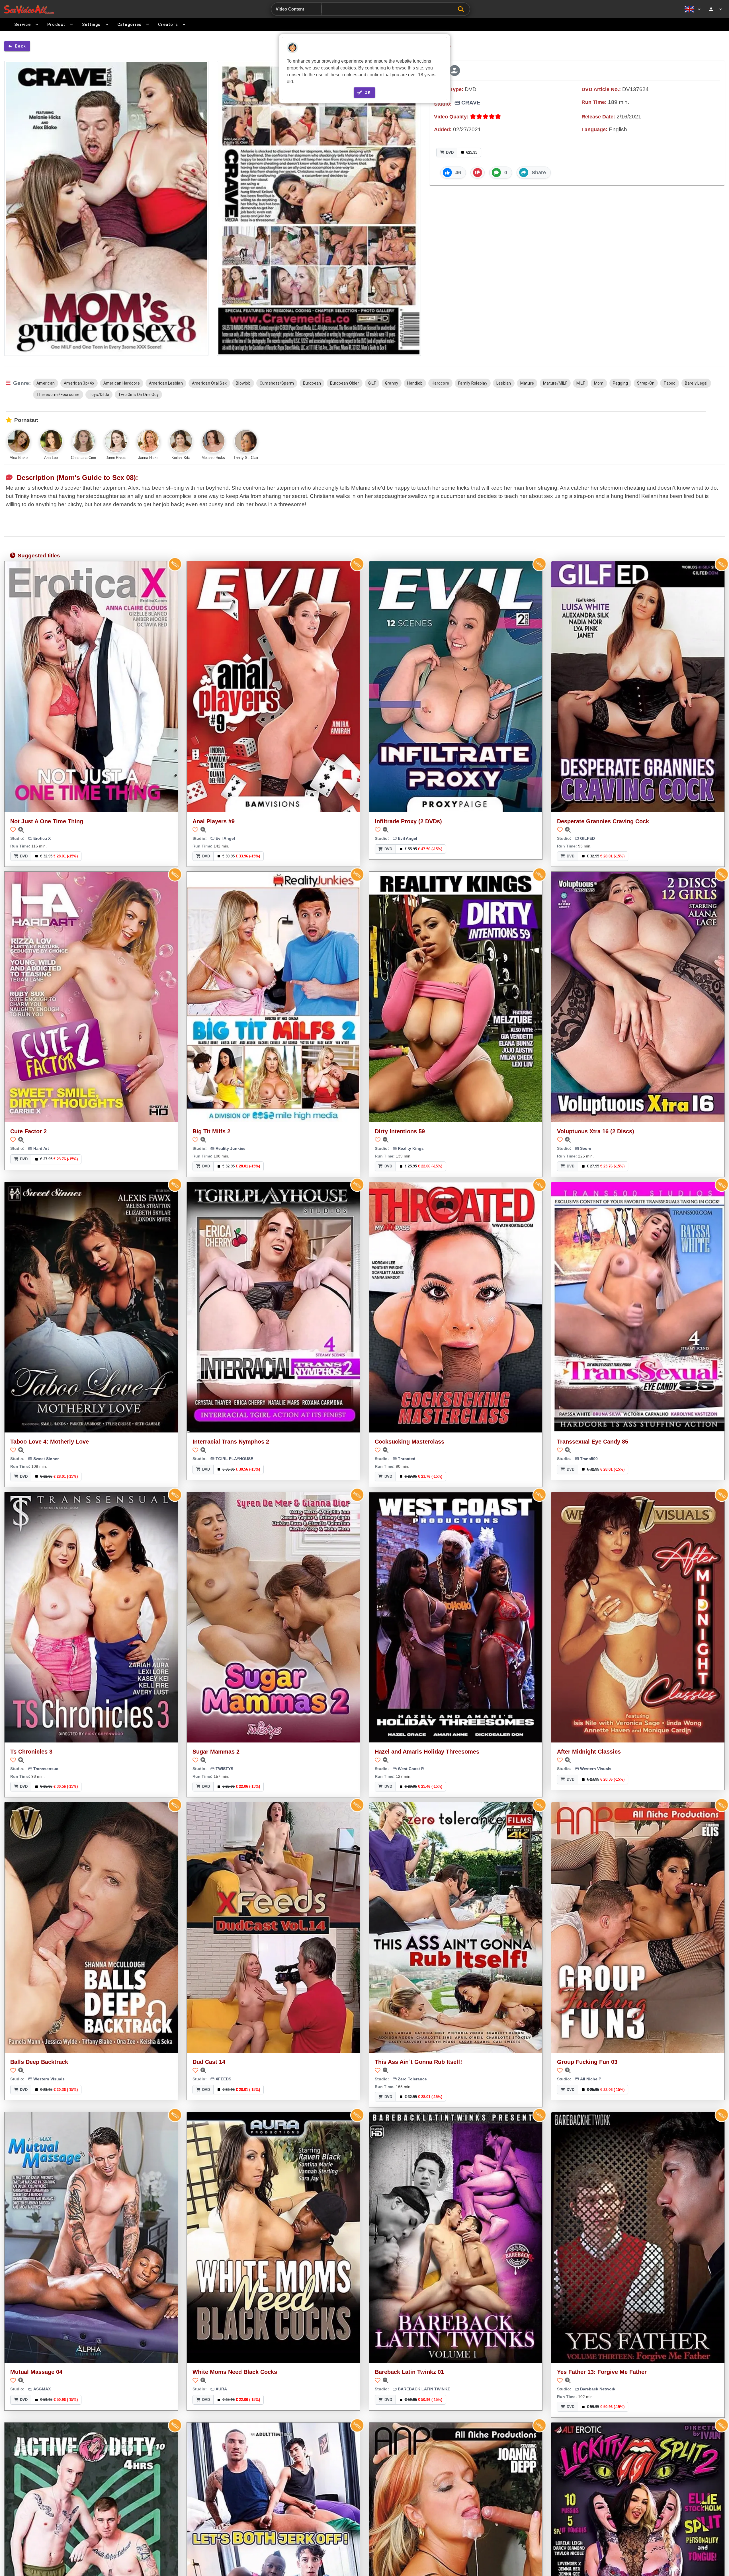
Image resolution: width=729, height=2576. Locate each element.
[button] (454, 71)
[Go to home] (29, 9)
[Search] (462, 9)
